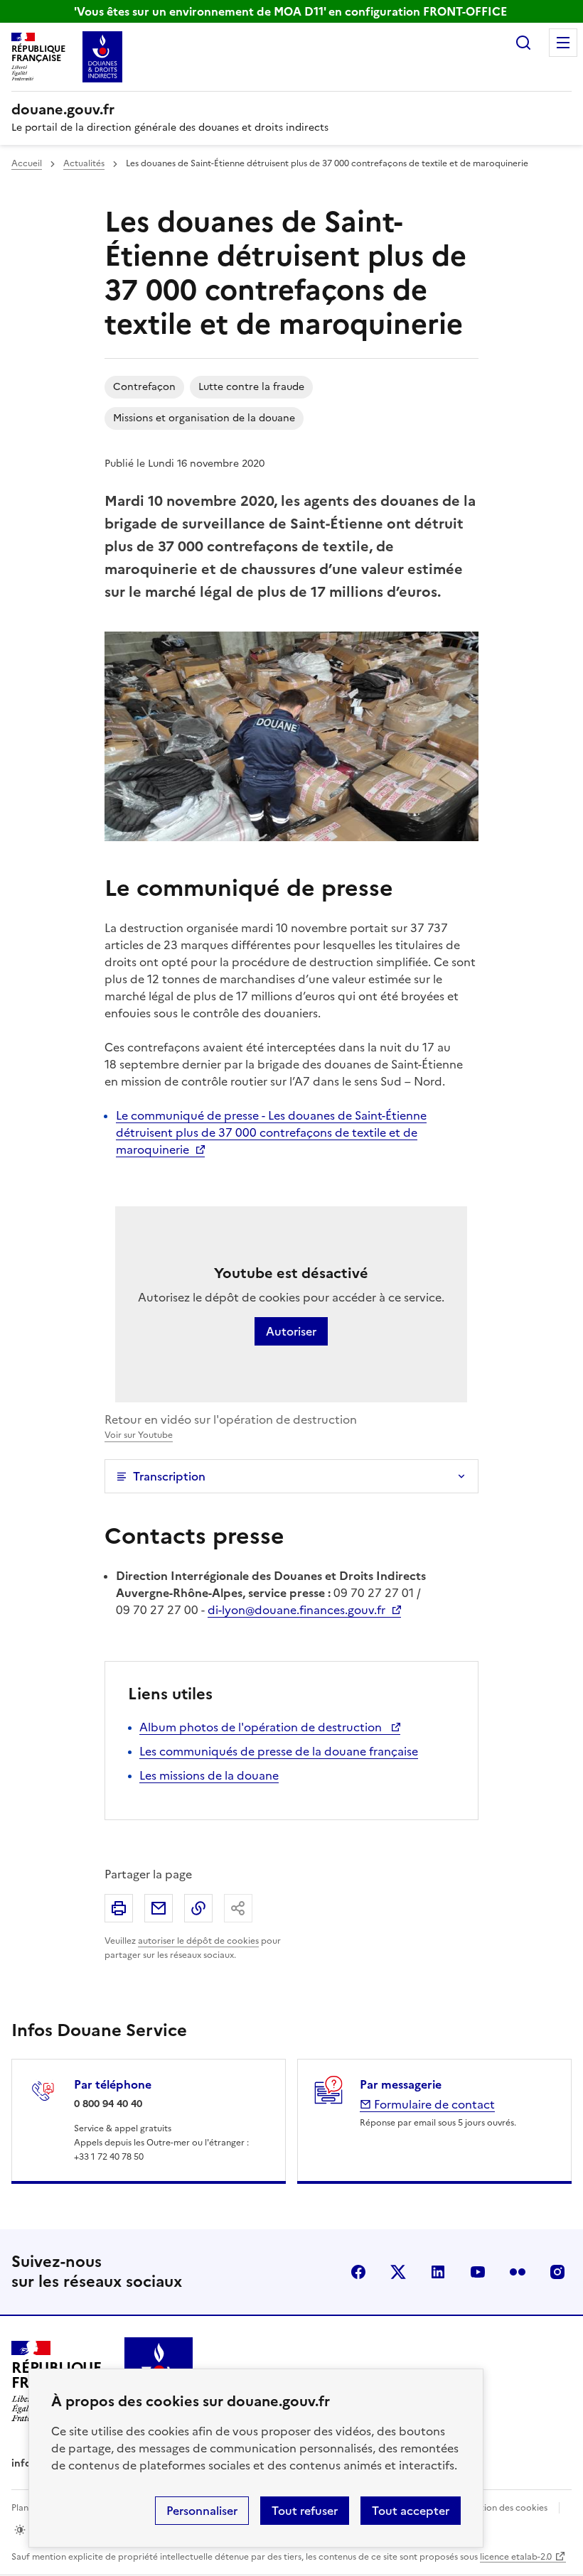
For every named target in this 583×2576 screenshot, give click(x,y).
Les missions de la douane (209, 1775)
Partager (238, 1908)
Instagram (557, 2272)
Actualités (84, 163)
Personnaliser (202, 2511)
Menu (563, 43)
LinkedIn (438, 2272)
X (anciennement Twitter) (398, 2272)
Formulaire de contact (433, 2104)
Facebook (358, 2272)
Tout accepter (411, 2511)
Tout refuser (305, 2511)
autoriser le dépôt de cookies (198, 1941)
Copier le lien (198, 1908)
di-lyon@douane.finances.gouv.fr (296, 1610)
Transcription (169, 1476)
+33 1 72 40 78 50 (109, 2157)
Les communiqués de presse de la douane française (279, 1751)
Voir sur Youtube (139, 1435)
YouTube (478, 2272)
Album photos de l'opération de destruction (262, 1727)
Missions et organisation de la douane (204, 418)
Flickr (518, 2272)
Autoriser (291, 1331)
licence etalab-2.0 (516, 2557)
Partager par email (159, 1908)
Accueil (27, 163)
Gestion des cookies (506, 2508)
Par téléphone (113, 2084)
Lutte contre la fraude (251, 387)
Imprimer (119, 1908)
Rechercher (523, 43)
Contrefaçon (144, 387)
